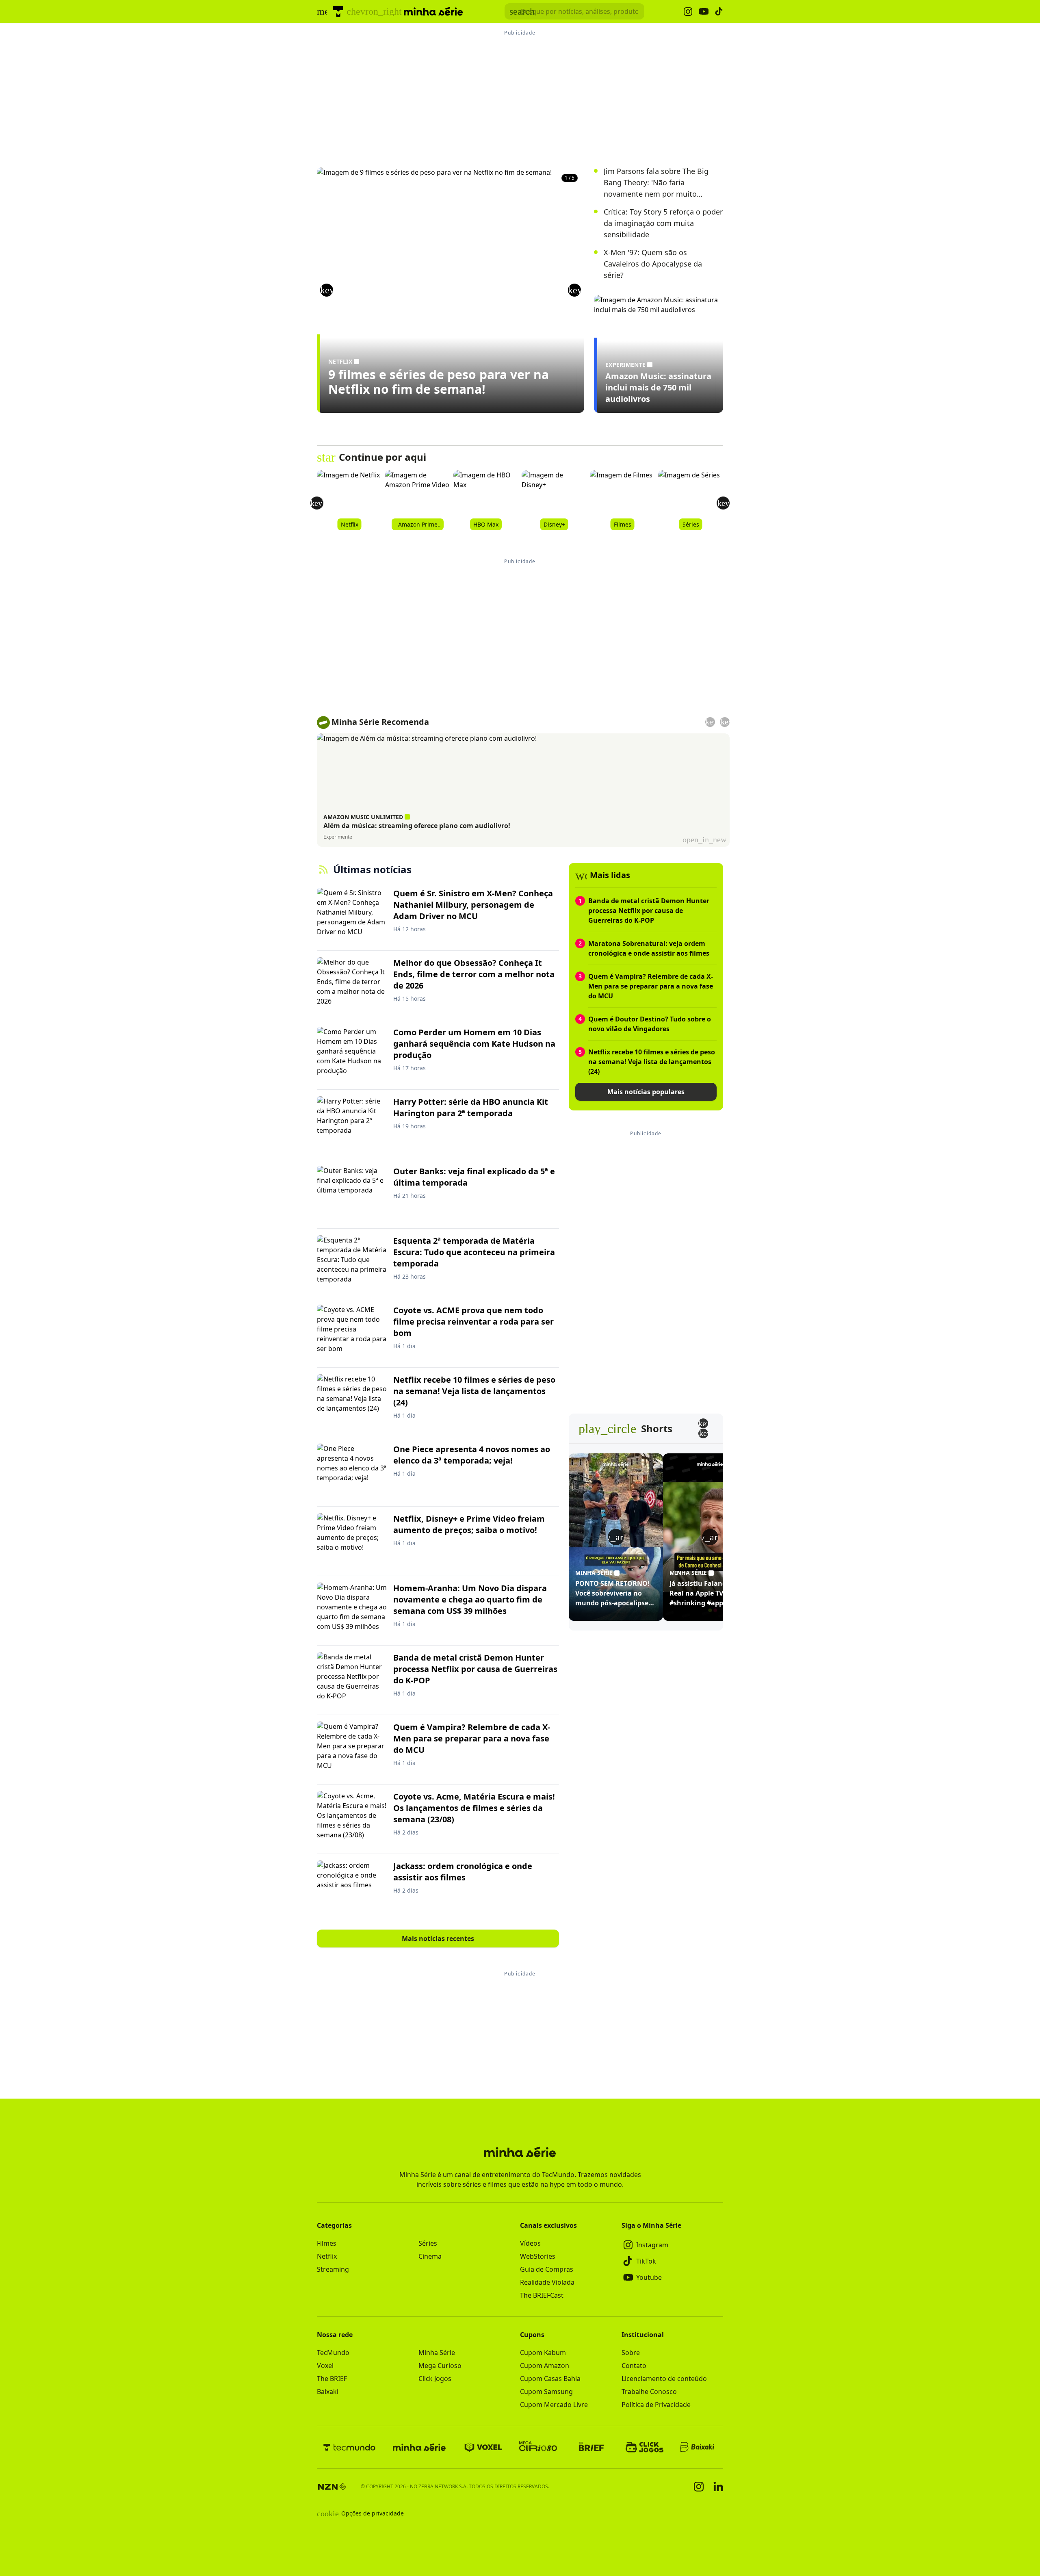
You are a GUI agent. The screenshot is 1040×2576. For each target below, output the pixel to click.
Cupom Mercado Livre (554, 2405)
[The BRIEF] (591, 2447)
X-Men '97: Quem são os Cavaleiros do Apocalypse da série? (653, 264)
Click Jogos (435, 2379)
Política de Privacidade (656, 2405)
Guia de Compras (547, 2269)
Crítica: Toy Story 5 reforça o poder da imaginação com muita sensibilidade (663, 223)
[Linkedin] (718, 2486)
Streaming (333, 2269)
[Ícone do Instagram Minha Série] (688, 12)
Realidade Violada (547, 2282)
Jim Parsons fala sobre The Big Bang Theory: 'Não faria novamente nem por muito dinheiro (656, 183)
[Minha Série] (419, 2447)
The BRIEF (332, 2379)
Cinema (430, 2256)
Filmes (327, 2243)
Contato (634, 2366)
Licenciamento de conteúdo (664, 2379)
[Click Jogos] (645, 2447)
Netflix (327, 2256)
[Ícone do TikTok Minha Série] (719, 11)
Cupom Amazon (545, 2366)
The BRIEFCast (542, 2295)
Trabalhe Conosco (649, 2392)
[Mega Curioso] (538, 2447)
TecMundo (333, 2353)
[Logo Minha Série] (433, 11)
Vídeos (530, 2243)
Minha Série (437, 2353)
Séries (428, 2243)
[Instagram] (699, 2487)
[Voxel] (483, 2447)
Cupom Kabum (543, 2353)
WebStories (538, 2256)
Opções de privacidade (360, 2513)
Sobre (631, 2353)
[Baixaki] (698, 2447)
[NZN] (332, 2487)
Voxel (325, 2366)
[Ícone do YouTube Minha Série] (704, 12)
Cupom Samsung (546, 2392)
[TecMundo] (338, 11)
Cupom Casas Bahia (550, 2379)
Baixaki (328, 2392)
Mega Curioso (440, 2366)
